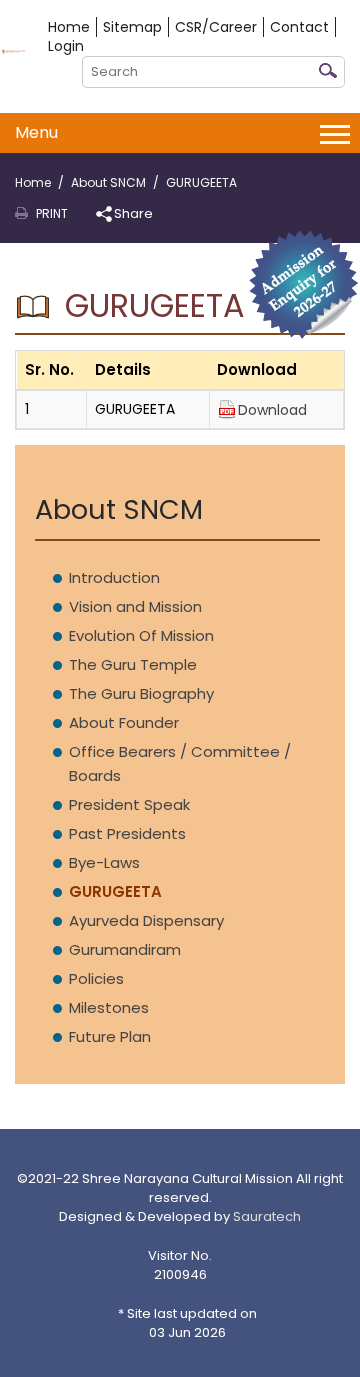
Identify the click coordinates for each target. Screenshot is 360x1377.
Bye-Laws (104, 862)
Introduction (114, 577)
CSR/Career (216, 27)
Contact (299, 27)
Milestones (109, 1007)
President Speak (129, 804)
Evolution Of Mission (141, 635)
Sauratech (267, 1216)
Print (52, 213)
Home (69, 27)
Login (66, 46)
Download (272, 410)
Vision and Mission (135, 606)
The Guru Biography (141, 693)
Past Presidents (127, 833)
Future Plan (110, 1036)
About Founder (124, 722)
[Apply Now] (304, 283)
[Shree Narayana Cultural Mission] (13, 50)
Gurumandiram (125, 949)
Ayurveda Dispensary (146, 920)
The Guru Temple (133, 664)
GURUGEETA (115, 891)
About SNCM (108, 182)
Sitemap (132, 27)
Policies (96, 978)
